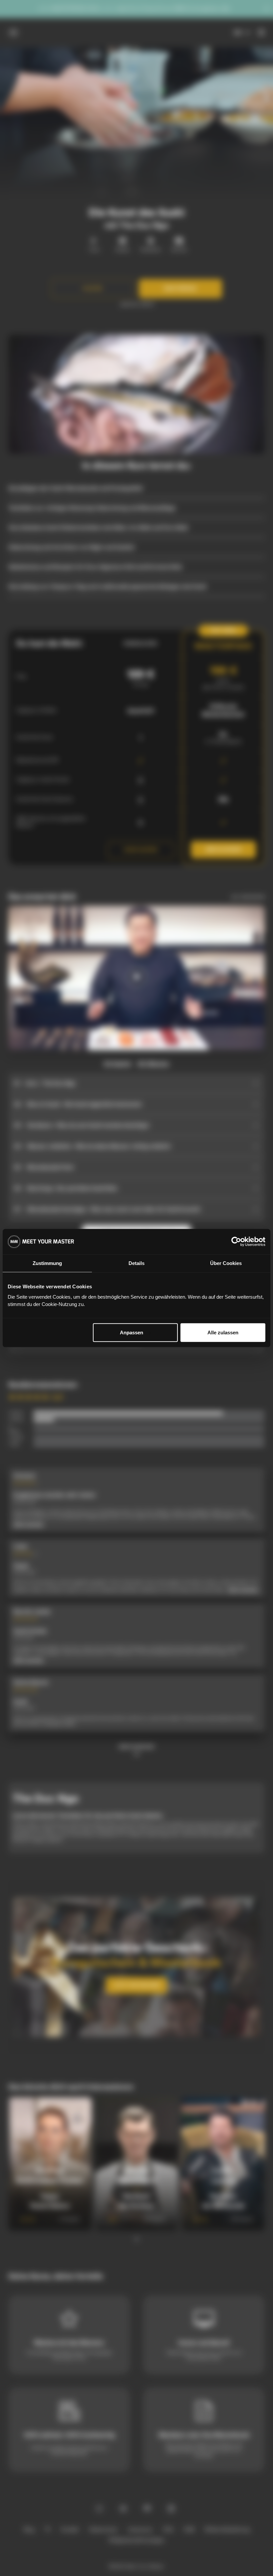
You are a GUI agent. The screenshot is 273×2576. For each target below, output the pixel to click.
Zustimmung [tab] (47, 1263)
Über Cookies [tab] (226, 1263)
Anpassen (132, 1332)
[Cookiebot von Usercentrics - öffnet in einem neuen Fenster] (236, 1242)
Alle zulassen (223, 1332)
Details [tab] (136, 1263)
